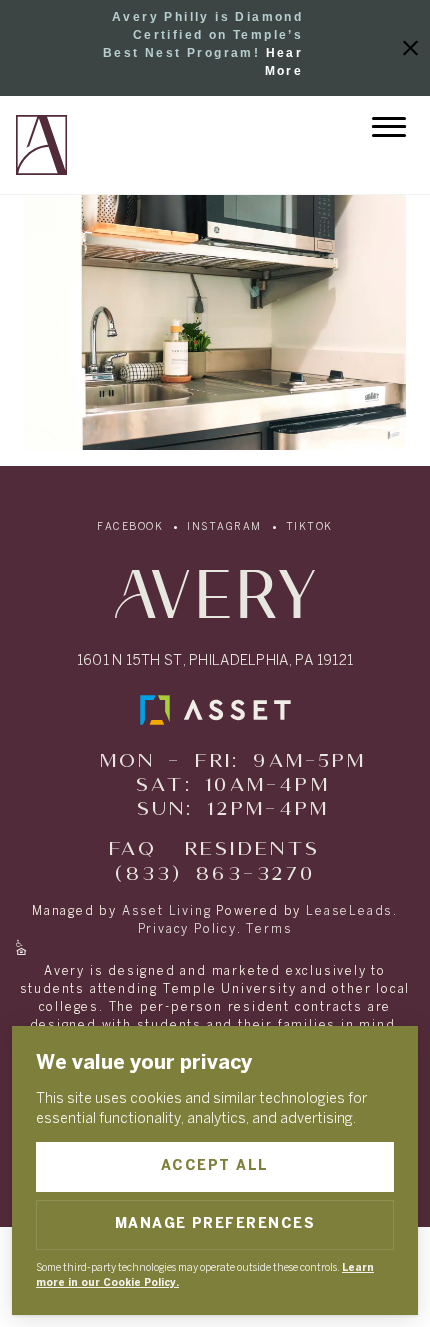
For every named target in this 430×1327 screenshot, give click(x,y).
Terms (269, 929)
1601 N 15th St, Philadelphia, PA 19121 (215, 661)
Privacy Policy (187, 929)
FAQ (133, 849)
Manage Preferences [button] (215, 1224)
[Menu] (389, 127)
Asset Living (167, 911)
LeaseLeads (349, 911)
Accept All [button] (215, 1166)
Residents (253, 849)
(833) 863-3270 (215, 874)
